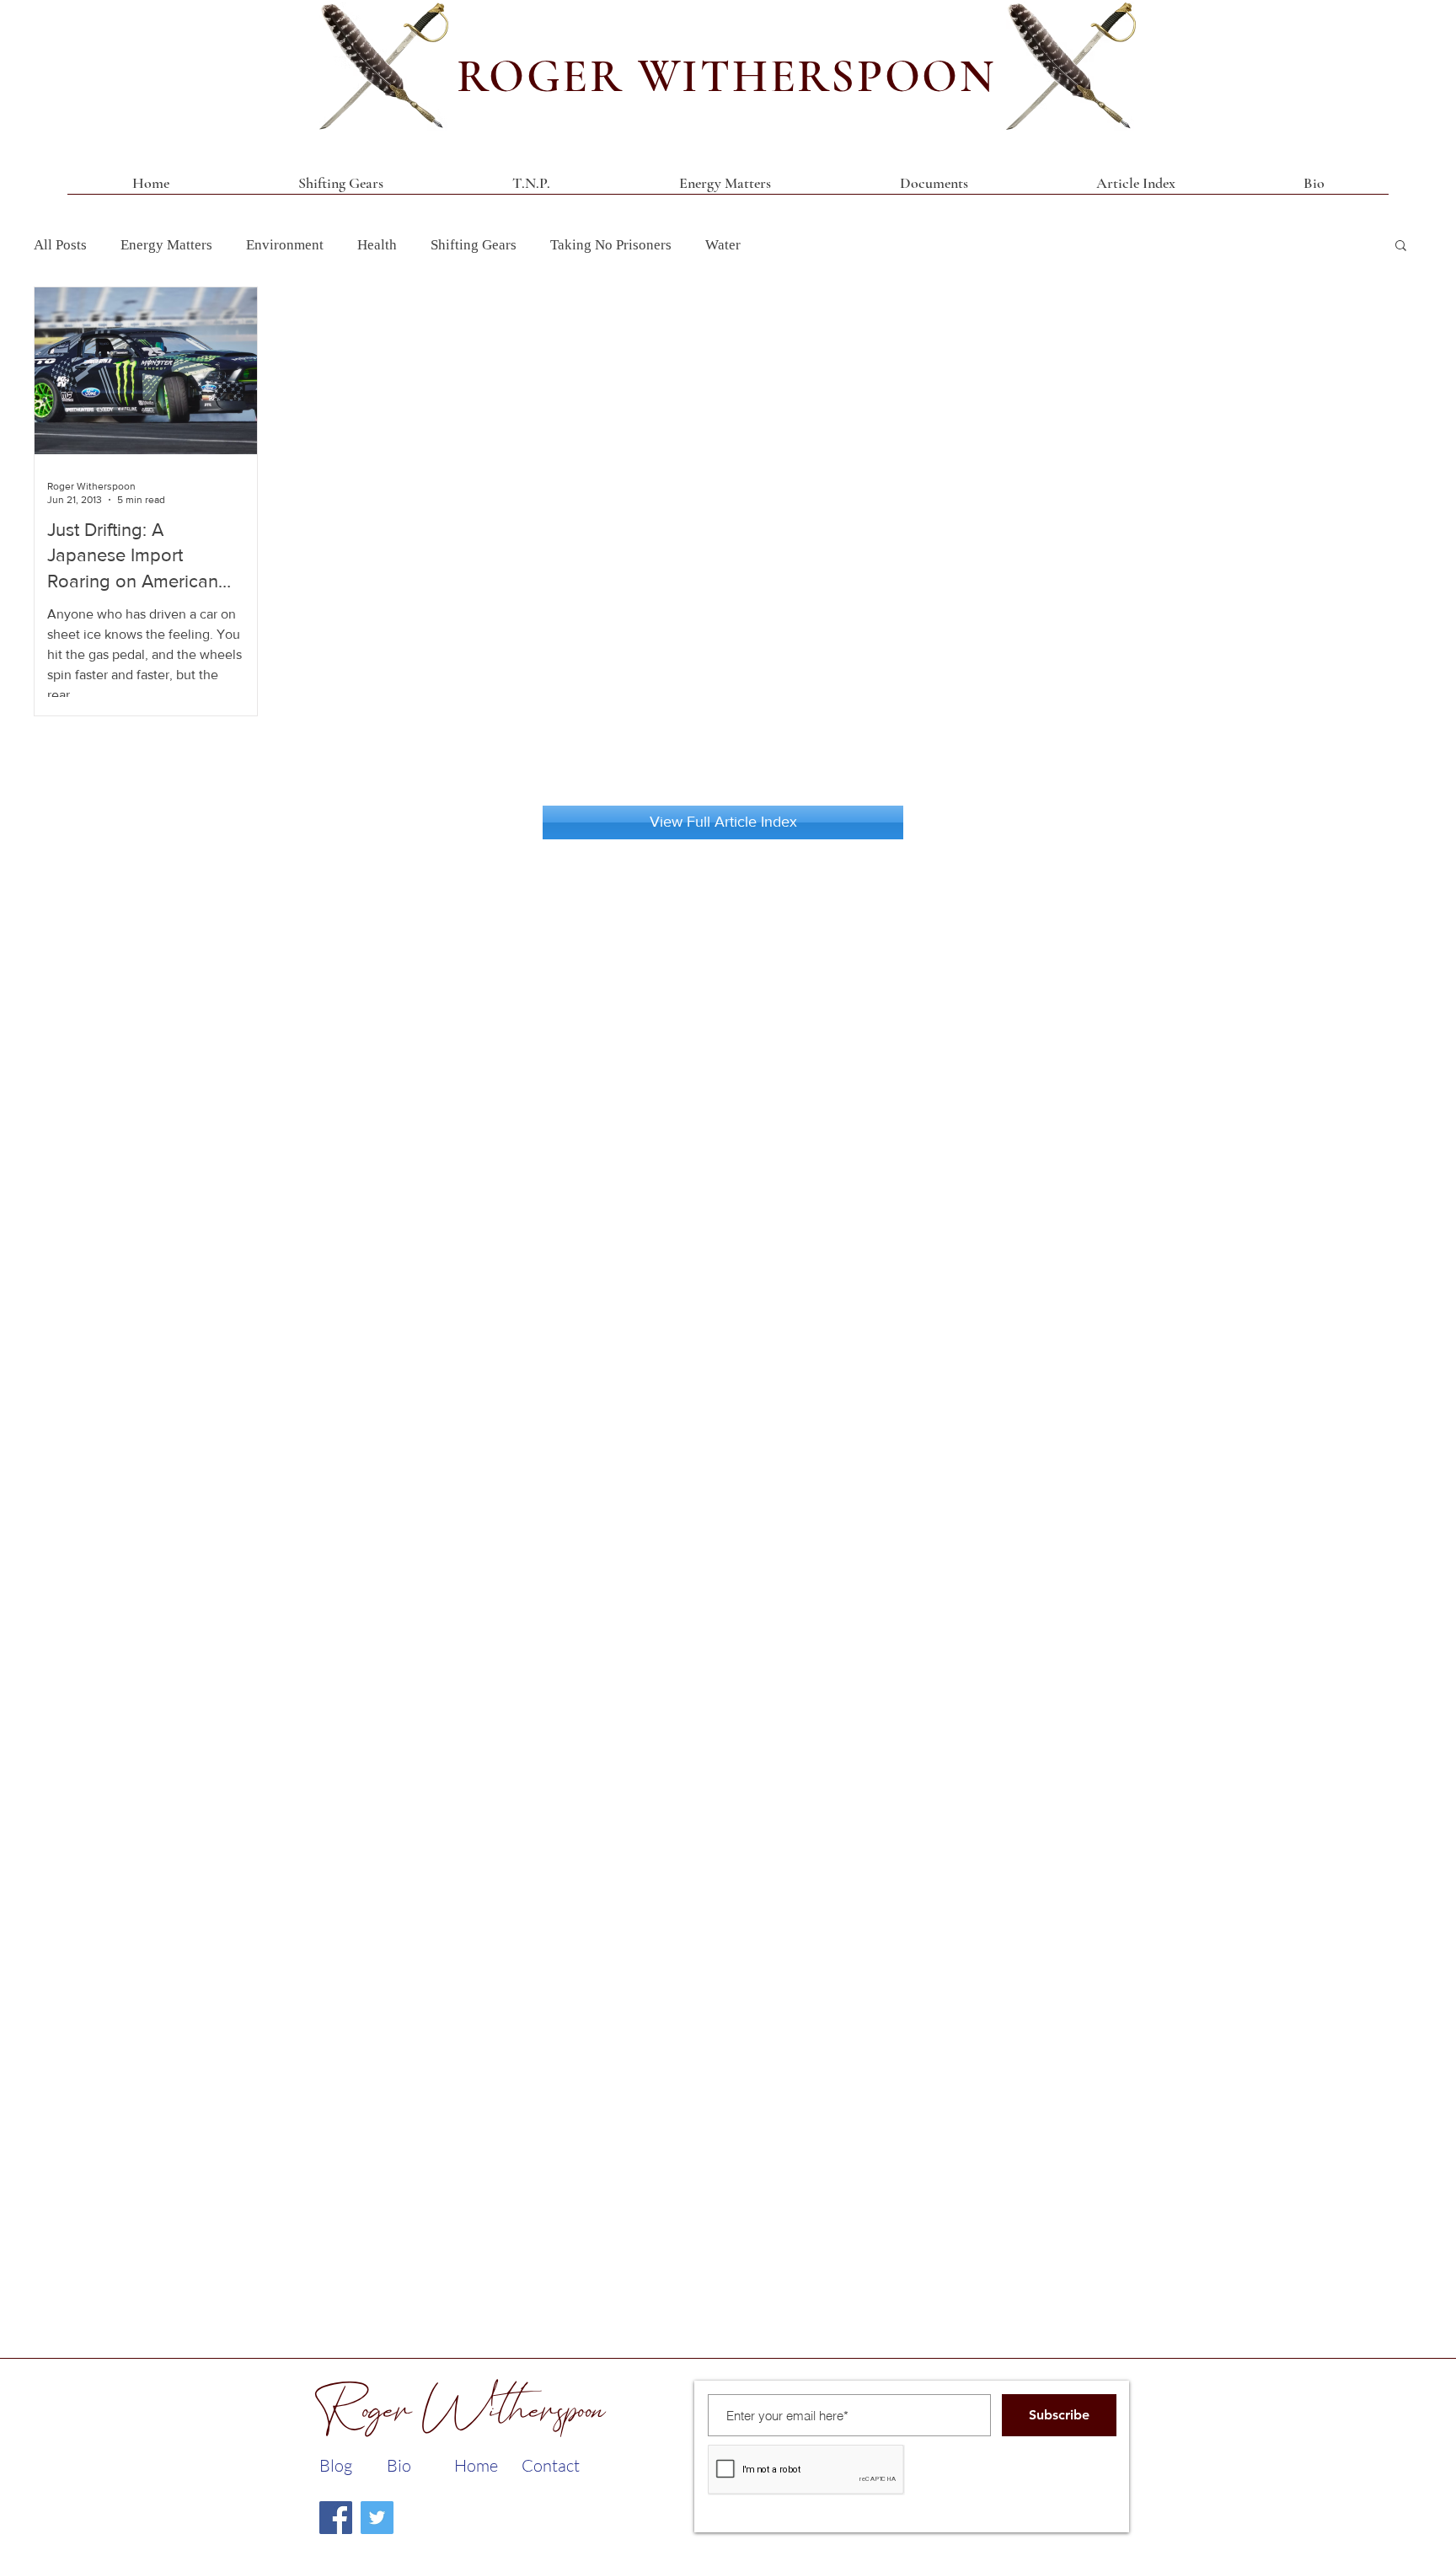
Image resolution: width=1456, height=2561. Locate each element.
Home (476, 2465)
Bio (399, 2465)
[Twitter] (377, 2518)
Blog (336, 2465)
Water (723, 245)
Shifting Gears (474, 245)
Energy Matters (166, 245)
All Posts (60, 245)
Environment (285, 245)
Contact (551, 2465)
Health (377, 245)
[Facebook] (336, 2518)
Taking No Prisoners (611, 245)
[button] (934, 189)
